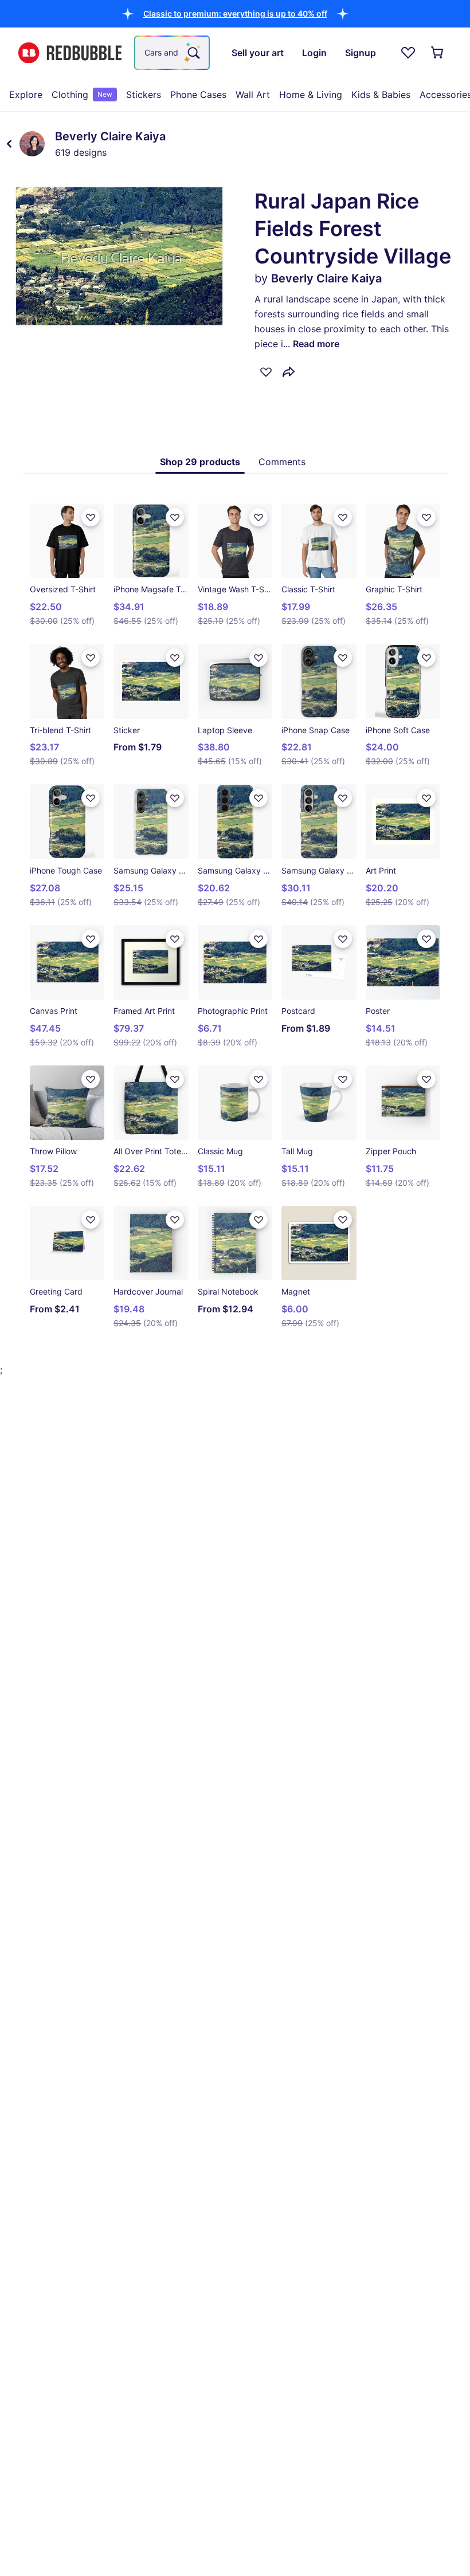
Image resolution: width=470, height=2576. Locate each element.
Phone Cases (198, 95)
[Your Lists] (408, 53)
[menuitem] (26, 95)
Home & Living (311, 95)
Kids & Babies (381, 95)
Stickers (144, 95)
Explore (26, 95)
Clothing (82, 95)
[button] (235, 13)
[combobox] (172, 53)
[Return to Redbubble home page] (70, 53)
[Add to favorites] (266, 372)
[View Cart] (438, 53)
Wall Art (253, 95)
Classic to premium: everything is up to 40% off (235, 13)
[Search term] (193, 53)
